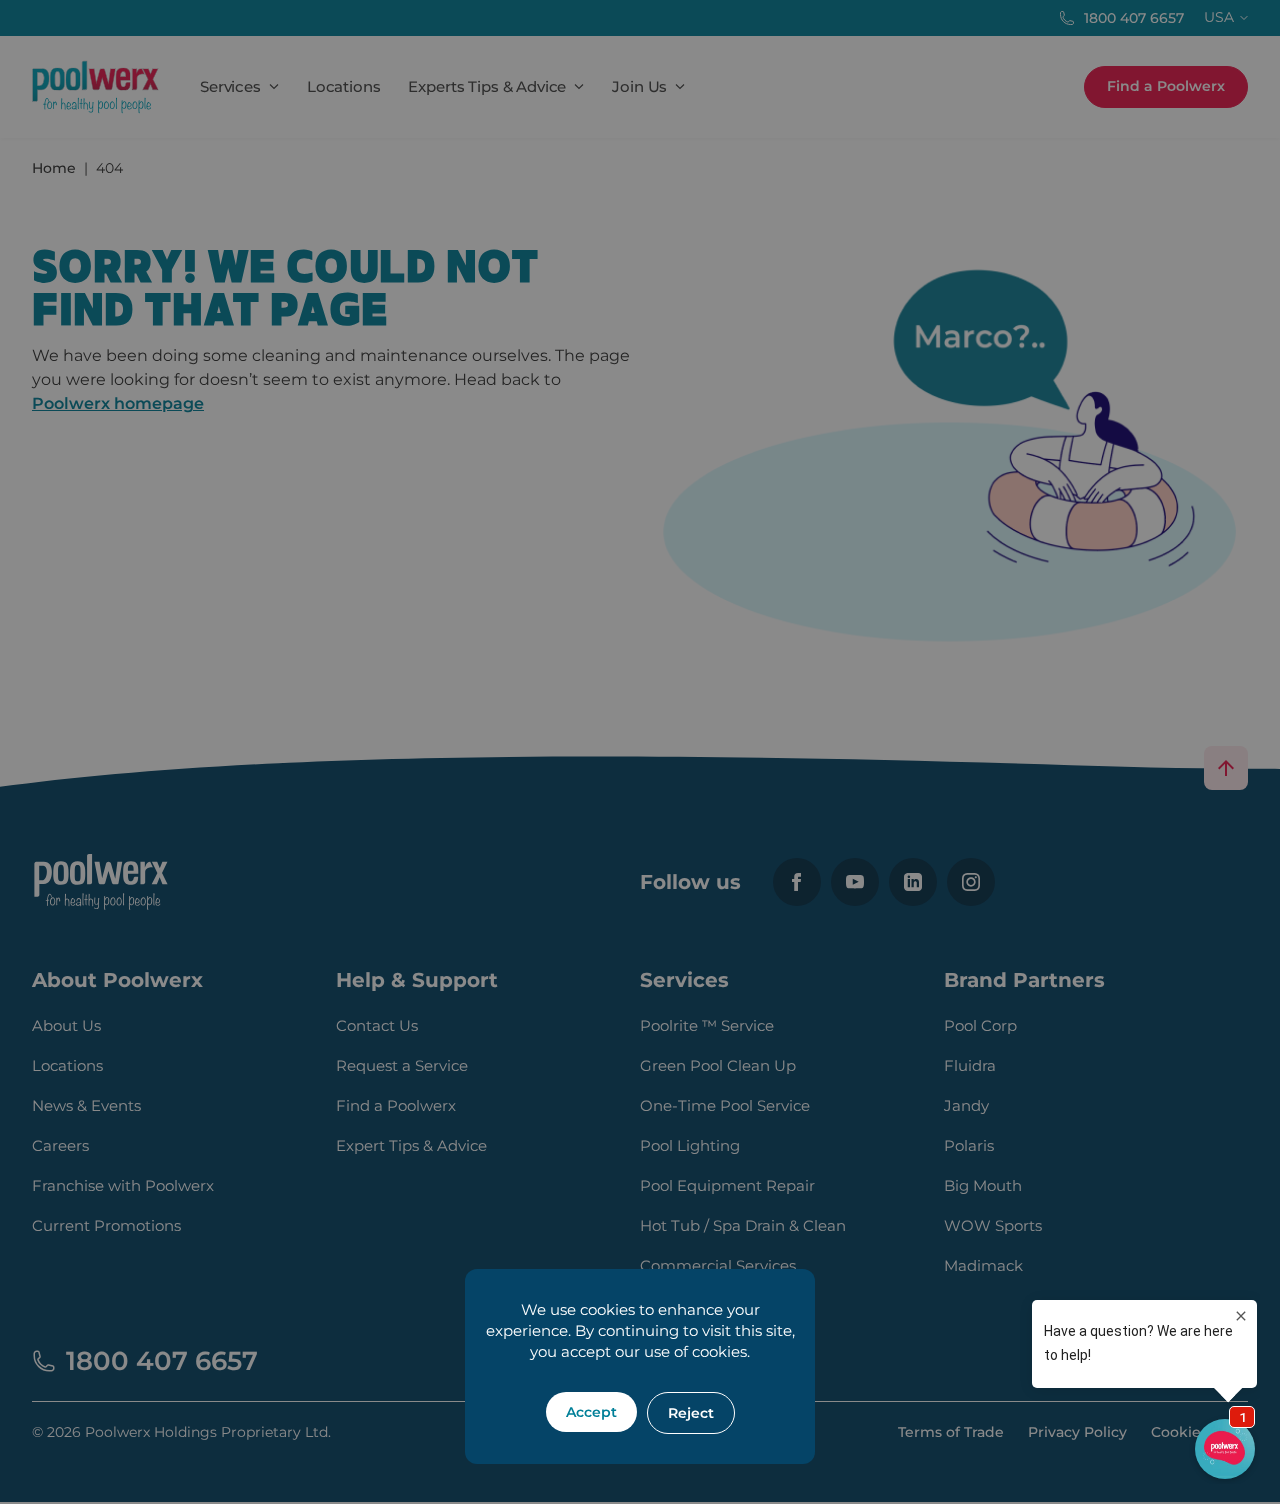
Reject (691, 1413)
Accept (591, 1412)
